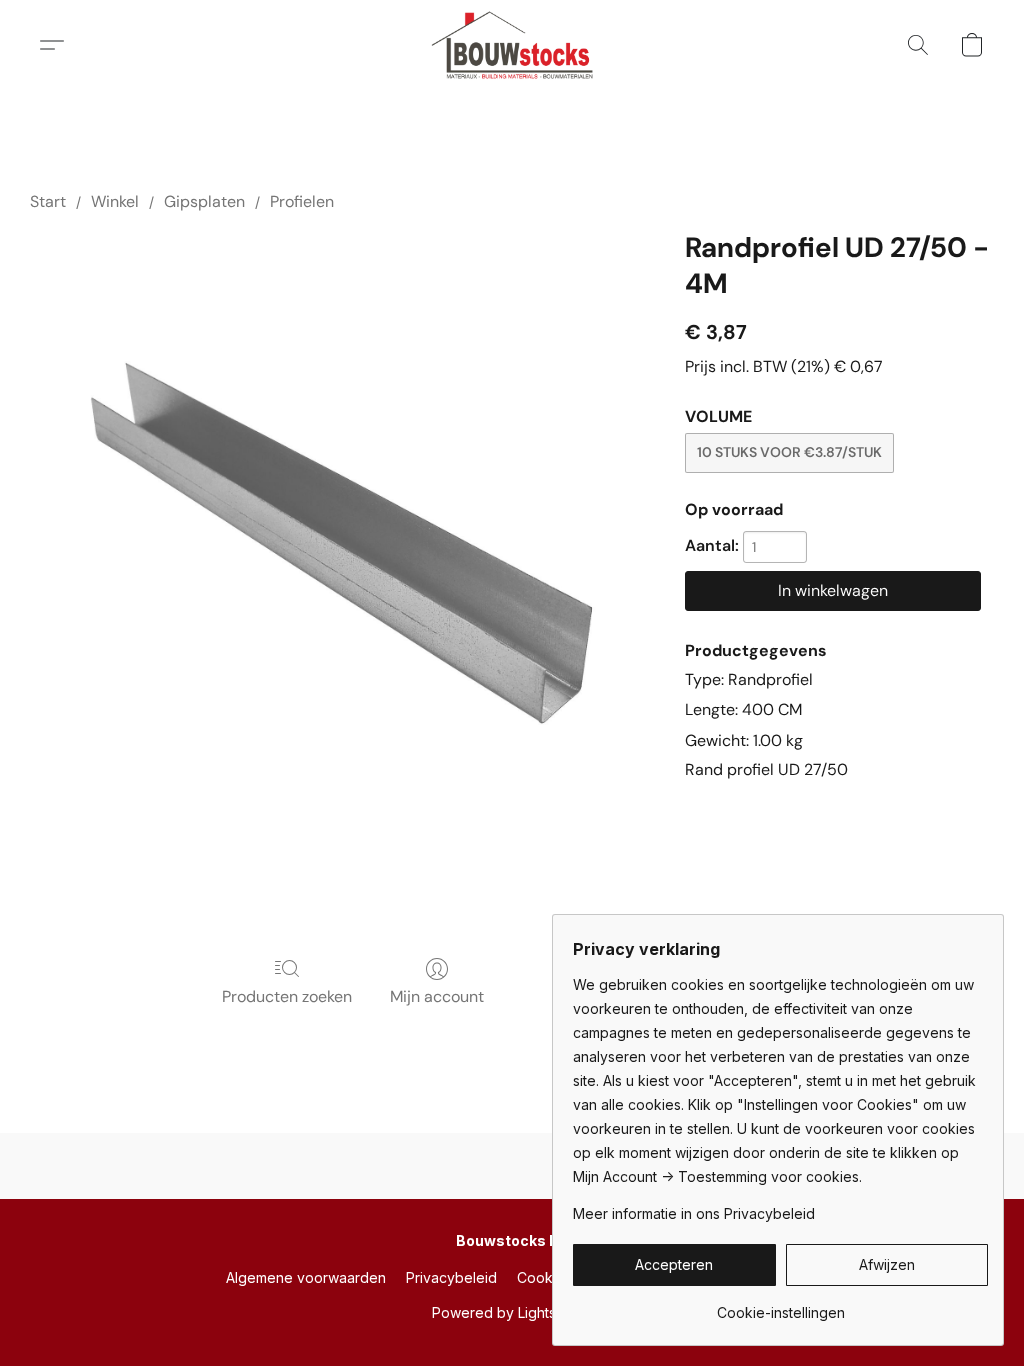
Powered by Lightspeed (512, 1312)
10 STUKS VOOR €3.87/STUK (789, 452)
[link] (780, 1305)
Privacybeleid (451, 1277)
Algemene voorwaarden (306, 1277)
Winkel (115, 201)
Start (48, 201)
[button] (512, 45)
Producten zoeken (287, 996)
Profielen (302, 201)
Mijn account (437, 996)
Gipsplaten (204, 201)
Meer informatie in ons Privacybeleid (694, 1213)
